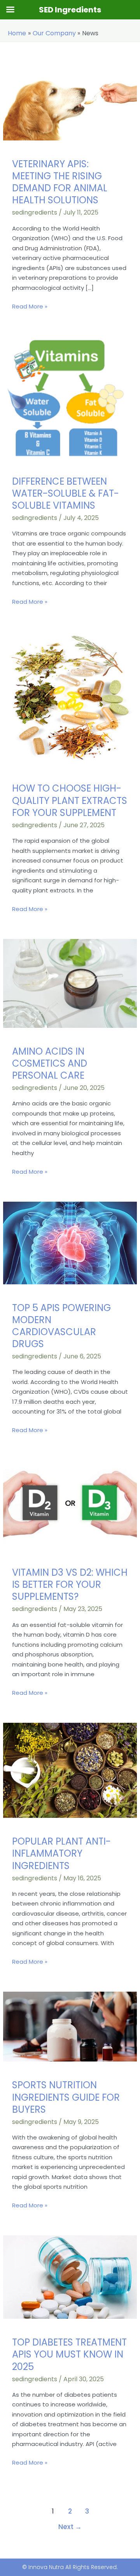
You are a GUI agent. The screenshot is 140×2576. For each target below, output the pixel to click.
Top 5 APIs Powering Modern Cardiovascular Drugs (61, 1326)
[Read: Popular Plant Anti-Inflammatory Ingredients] (70, 1770)
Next (70, 2527)
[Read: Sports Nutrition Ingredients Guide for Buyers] (70, 2026)
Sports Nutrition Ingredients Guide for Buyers (66, 2097)
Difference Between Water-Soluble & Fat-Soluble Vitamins (66, 493)
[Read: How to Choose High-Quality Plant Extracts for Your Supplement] (70, 698)
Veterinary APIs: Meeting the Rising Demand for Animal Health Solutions (60, 182)
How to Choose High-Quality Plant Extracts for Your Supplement (70, 800)
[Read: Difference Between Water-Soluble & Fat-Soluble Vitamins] (70, 396)
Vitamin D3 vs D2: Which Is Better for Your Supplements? (70, 1584)
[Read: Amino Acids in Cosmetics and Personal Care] (70, 983)
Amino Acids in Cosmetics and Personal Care (50, 1063)
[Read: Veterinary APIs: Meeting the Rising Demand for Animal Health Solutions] (70, 102)
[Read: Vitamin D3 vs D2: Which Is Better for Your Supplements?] (70, 1504)
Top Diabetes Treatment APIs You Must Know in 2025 (69, 2354)
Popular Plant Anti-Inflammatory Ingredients (61, 1853)
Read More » (30, 306)
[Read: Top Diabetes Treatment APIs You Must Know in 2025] (70, 2277)
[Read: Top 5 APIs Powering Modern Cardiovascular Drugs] (70, 1242)
